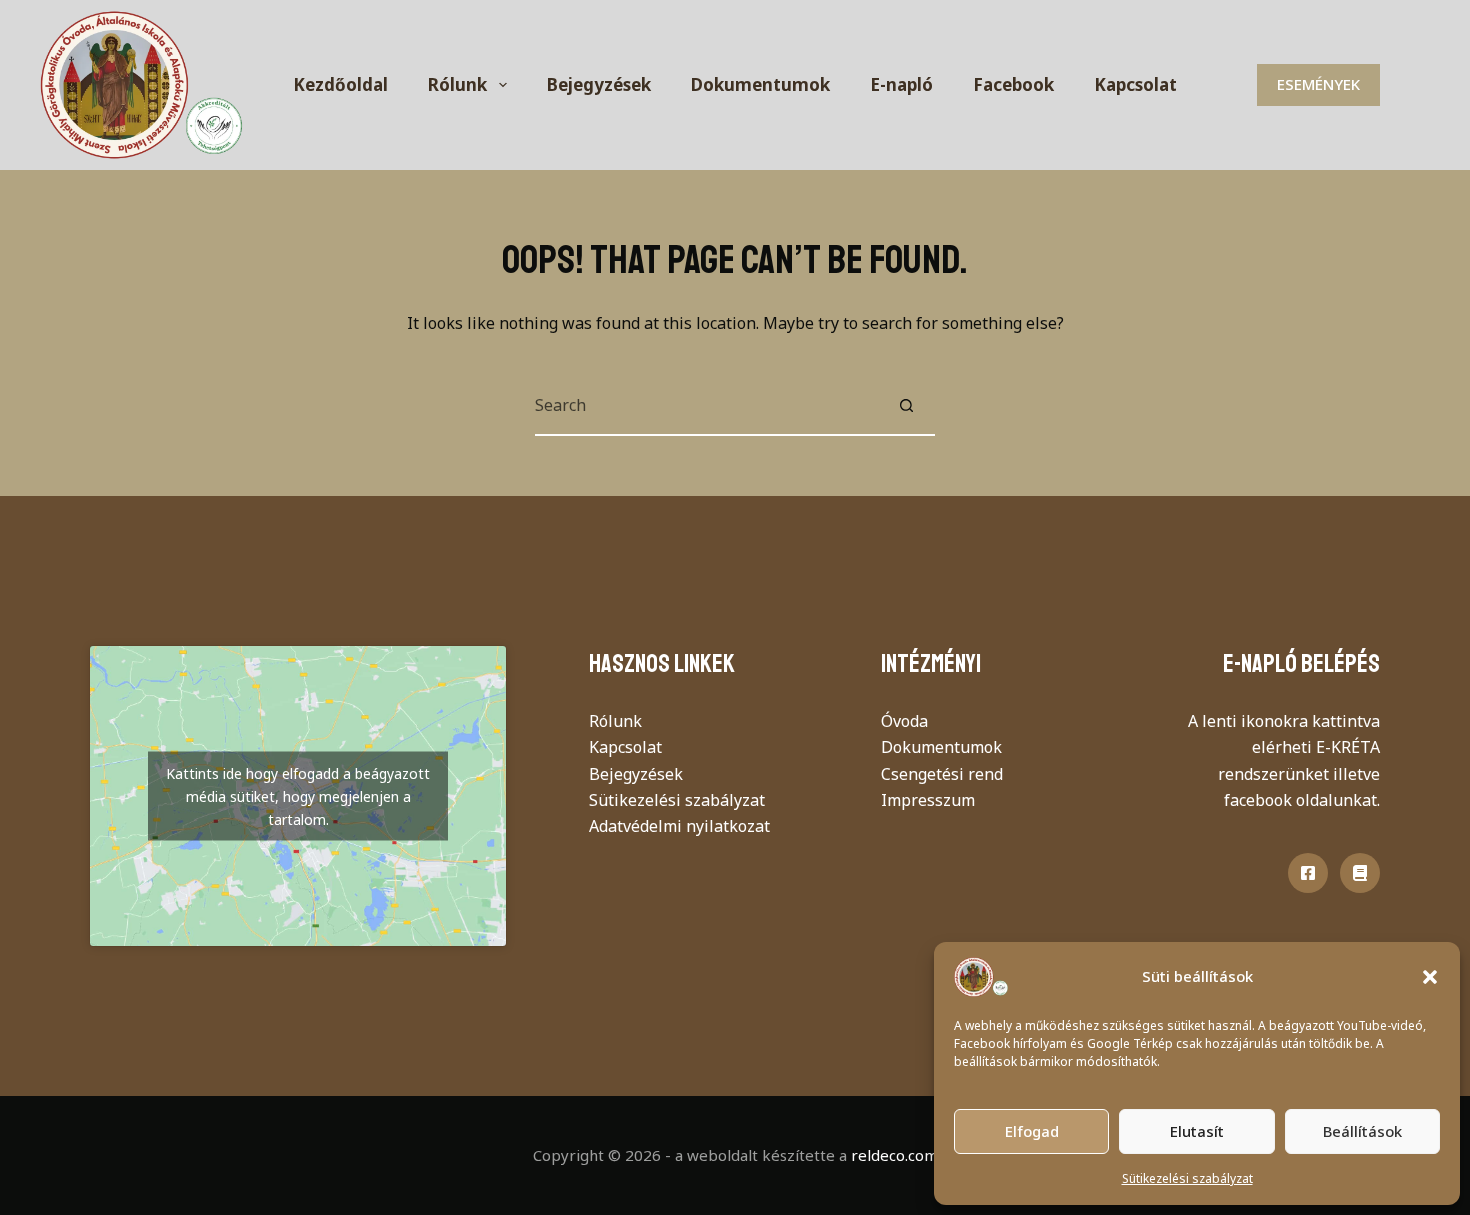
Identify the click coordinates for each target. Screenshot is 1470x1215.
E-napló (901, 84)
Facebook (1013, 84)
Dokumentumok (760, 84)
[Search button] (906, 405)
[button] (1430, 977)
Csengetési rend (942, 774)
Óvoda (904, 721)
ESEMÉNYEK (1318, 84)
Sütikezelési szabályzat (1187, 1178)
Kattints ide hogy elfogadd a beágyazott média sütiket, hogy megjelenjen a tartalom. (298, 796)
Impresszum (928, 800)
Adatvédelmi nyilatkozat (679, 826)
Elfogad (1032, 1131)
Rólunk (457, 84)
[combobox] (706, 405)
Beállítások (1362, 1131)
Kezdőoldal (340, 84)
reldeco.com (894, 1155)
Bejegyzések (599, 84)
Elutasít (1197, 1131)
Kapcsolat (1135, 84)
